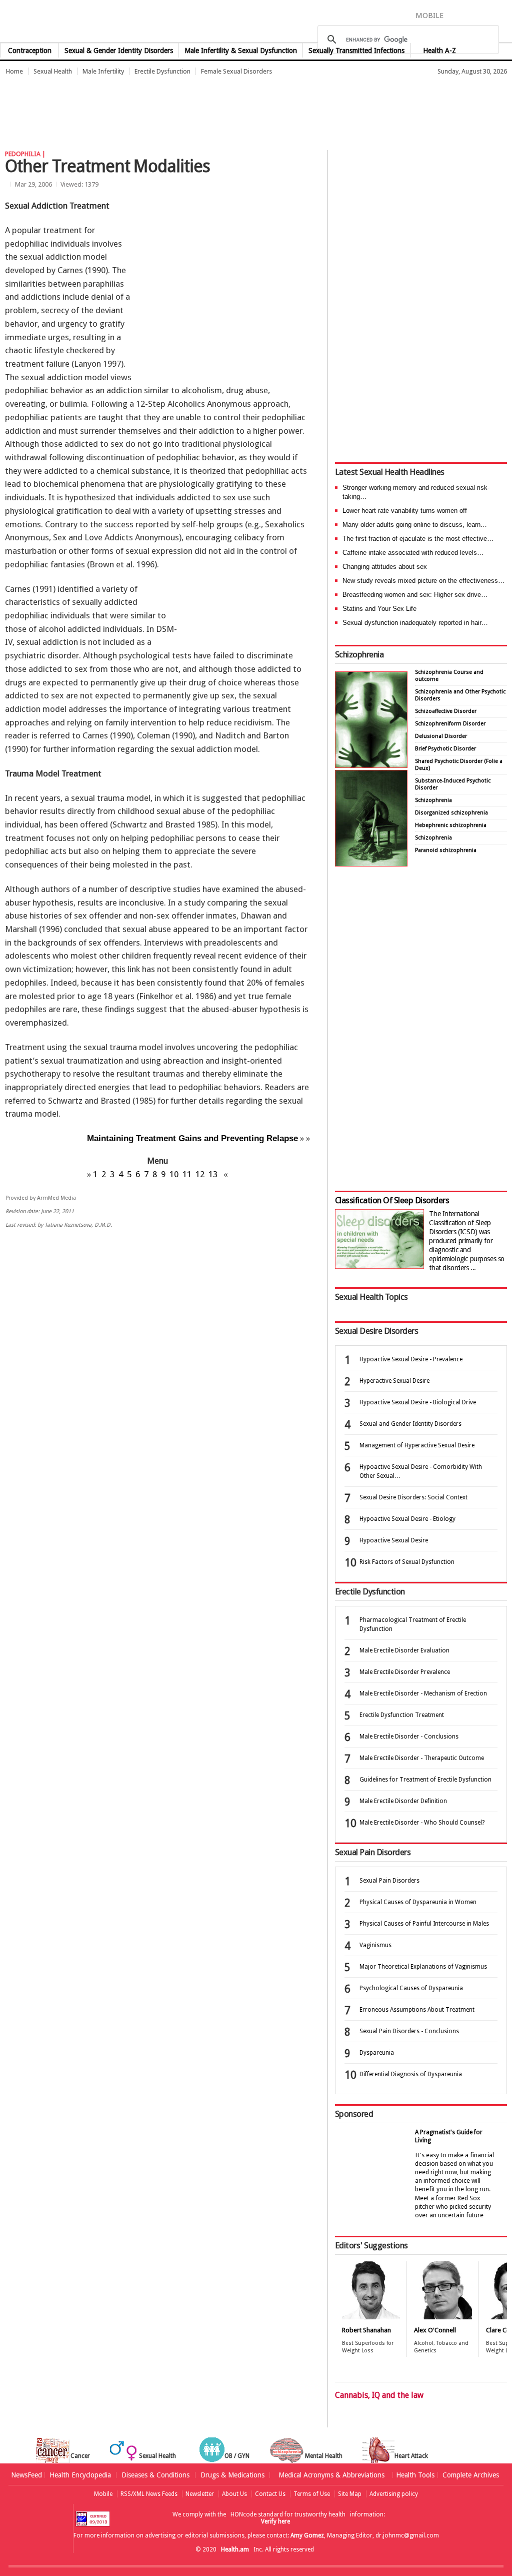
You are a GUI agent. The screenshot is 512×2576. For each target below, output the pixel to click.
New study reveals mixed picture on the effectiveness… (423, 581)
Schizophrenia (359, 654)
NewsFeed (26, 2475)
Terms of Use (312, 2494)
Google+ (490, 15)
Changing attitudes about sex (385, 567)
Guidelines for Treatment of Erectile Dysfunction (425, 1780)
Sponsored (354, 2114)
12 (200, 1174)
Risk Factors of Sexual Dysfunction (407, 1562)
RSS (505, 15)
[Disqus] (162, 1391)
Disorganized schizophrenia (451, 813)
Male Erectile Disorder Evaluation (404, 1650)
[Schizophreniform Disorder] (371, 765)
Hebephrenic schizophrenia (451, 825)
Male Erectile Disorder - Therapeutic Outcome (422, 1758)
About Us (234, 2494)
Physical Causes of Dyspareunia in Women (418, 1902)
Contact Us (270, 2494)
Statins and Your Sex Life (379, 609)
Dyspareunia (377, 2053)
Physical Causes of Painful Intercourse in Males (424, 1924)
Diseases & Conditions (155, 2475)
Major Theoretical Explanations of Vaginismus (423, 1967)
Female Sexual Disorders (236, 71)
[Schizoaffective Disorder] (371, 864)
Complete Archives (471, 2475)
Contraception (30, 51)
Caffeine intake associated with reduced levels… (413, 553)
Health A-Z (439, 51)
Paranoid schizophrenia (446, 850)
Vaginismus (375, 1945)
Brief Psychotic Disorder (445, 749)
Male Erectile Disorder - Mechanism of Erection (423, 1693)
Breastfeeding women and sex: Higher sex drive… (415, 595)
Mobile (103, 2494)
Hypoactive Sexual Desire (394, 1540)
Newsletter (200, 2494)
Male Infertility (103, 71)
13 (213, 1174)
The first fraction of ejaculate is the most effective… (418, 539)
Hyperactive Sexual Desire (394, 1381)
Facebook (456, 15)
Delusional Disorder (441, 736)
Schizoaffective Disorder (446, 711)
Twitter (472, 15)
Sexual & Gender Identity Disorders (119, 51)
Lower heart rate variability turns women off (405, 511)
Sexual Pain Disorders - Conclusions (409, 2031)
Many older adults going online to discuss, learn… (415, 525)
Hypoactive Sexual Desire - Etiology (407, 1519)
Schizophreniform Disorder (450, 724)
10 (174, 1174)
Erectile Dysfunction (162, 71)
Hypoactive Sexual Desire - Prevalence (411, 1359)
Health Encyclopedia (80, 2475)
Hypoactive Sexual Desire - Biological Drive (418, 1402)
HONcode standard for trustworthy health (288, 2514)
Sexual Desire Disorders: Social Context (413, 1497)
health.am (256, 22)
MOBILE (429, 16)
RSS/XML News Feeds (149, 2494)
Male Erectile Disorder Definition (403, 1801)
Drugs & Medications (232, 2475)
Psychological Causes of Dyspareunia (411, 1988)
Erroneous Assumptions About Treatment (417, 2010)
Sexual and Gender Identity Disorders (410, 1424)
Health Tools (415, 2475)
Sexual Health (53, 71)
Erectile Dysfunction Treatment (402, 1715)
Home (14, 71)
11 (187, 1174)
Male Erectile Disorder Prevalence (405, 1672)
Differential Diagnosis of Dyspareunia (411, 2074)
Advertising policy (394, 2494)
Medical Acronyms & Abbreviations (331, 2475)
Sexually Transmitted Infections (356, 51)
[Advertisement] (182, 108)
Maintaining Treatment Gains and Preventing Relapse (192, 1138)
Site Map (350, 2494)
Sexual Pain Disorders (389, 1881)
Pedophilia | (25, 154)
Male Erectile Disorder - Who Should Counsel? (422, 1823)
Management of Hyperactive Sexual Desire (417, 1445)
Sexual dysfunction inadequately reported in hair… (415, 623)
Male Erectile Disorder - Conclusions (409, 1737)
